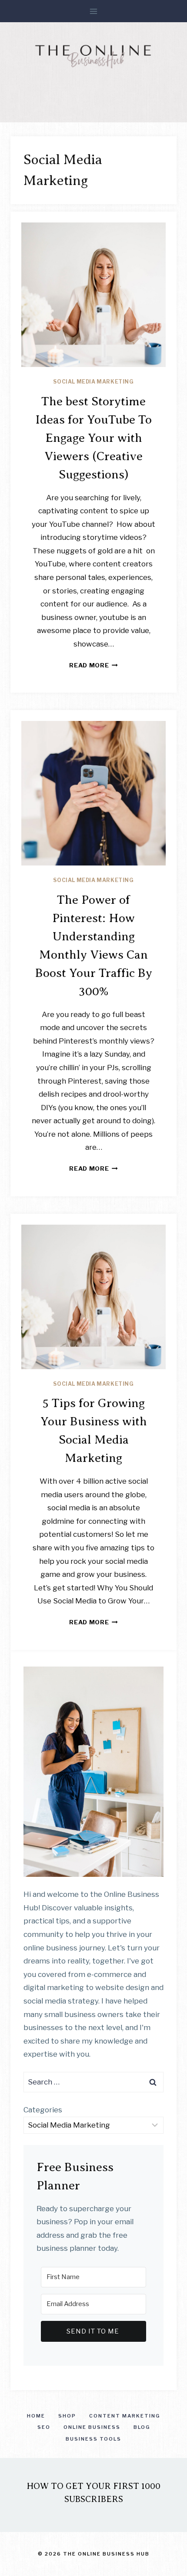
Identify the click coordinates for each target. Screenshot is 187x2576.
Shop (67, 2416)
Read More (93, 665)
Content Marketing (125, 2416)
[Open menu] (94, 11)
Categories (43, 2110)
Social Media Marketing (93, 382)
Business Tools (93, 2439)
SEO (44, 2427)
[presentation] (93, 295)
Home (36, 2416)
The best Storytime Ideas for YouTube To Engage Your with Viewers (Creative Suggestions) (93, 438)
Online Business (92, 2427)
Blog (142, 2427)
